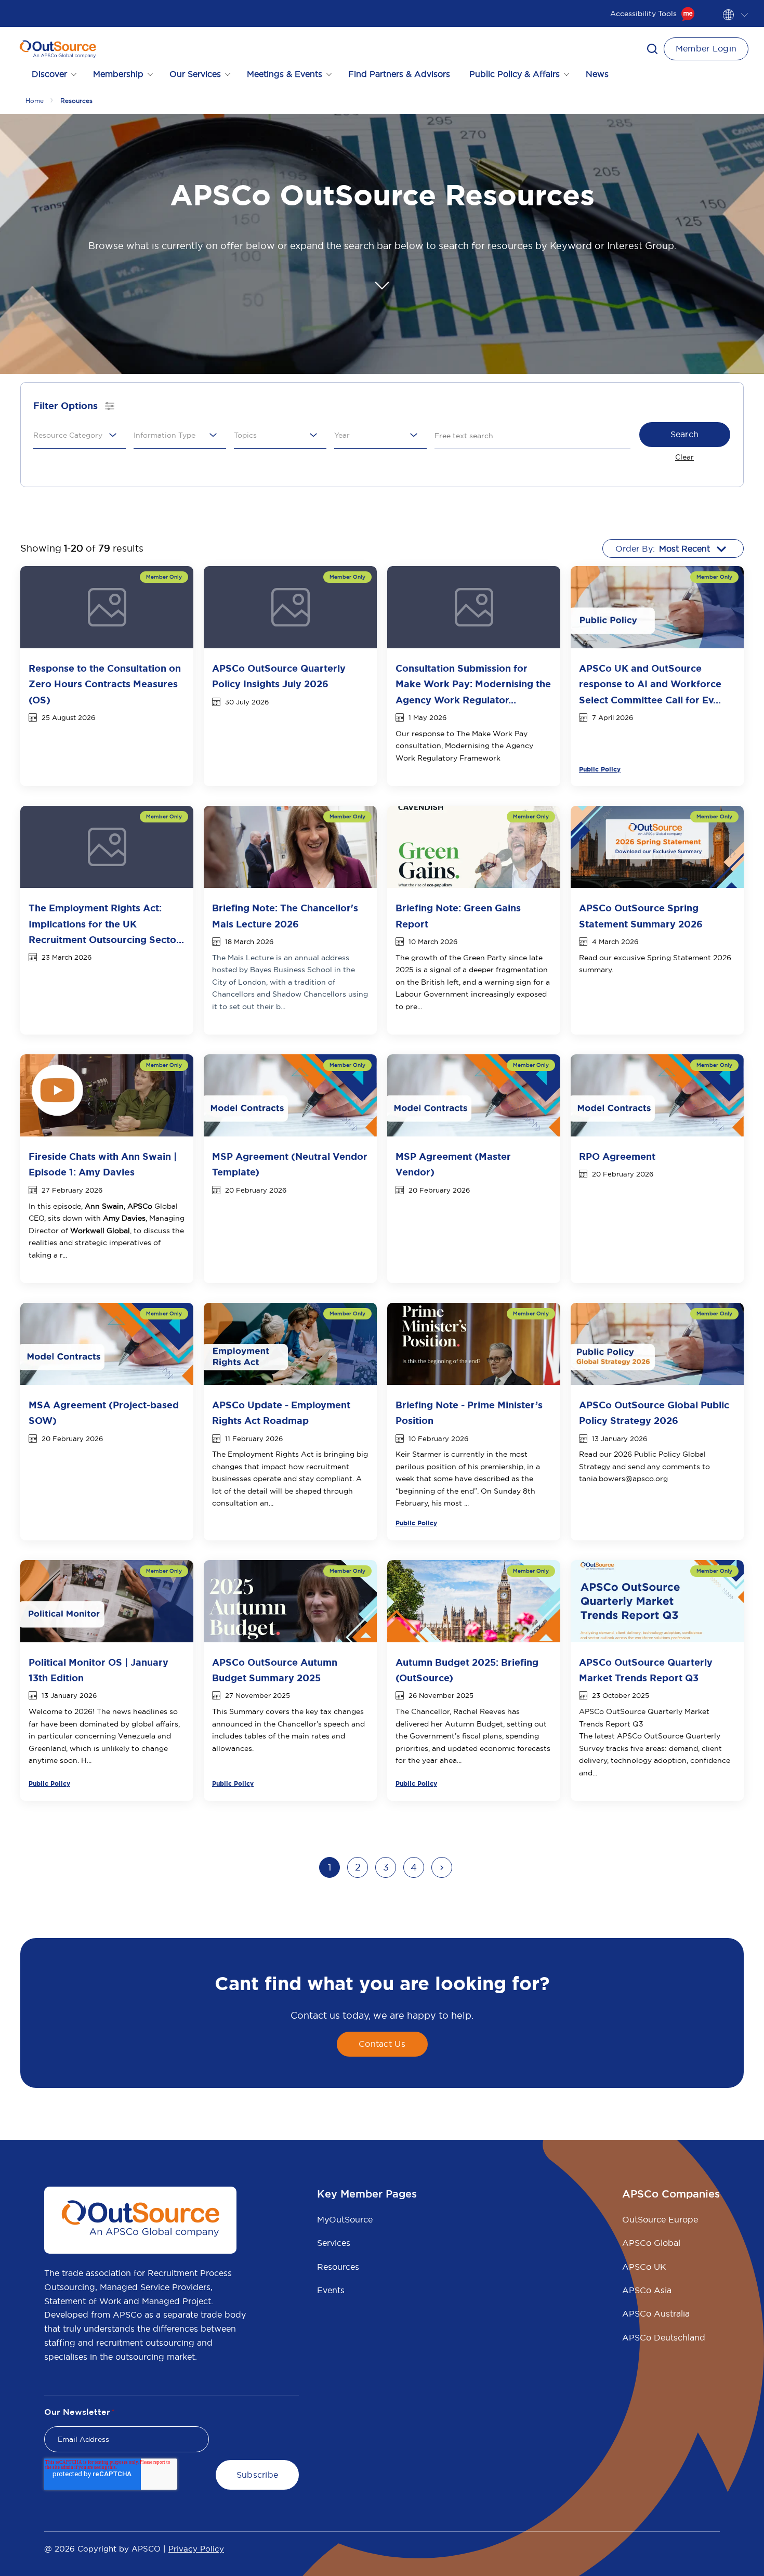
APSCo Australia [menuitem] (656, 2313)
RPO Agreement (617, 1157)
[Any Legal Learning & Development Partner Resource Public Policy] (80, 435)
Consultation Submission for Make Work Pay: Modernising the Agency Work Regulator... (473, 684)
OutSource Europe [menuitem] (660, 2219)
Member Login (706, 48)
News (597, 74)
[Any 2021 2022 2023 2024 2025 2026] (380, 435)
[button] (652, 49)
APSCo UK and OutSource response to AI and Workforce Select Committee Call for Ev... (650, 684)
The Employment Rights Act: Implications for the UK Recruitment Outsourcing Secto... (106, 924)
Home (35, 101)
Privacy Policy (196, 2549)
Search (685, 434)
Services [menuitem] (334, 2243)
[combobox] (76, 435)
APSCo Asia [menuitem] (647, 2290)
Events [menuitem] (331, 2290)
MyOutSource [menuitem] (345, 2219)
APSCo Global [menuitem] (651, 2243)
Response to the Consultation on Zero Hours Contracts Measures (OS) (105, 684)
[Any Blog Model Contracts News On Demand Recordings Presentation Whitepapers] (180, 435)
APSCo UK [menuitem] (644, 2267)
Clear (684, 457)
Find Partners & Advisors (399, 74)
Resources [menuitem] (338, 2267)
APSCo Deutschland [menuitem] (664, 2337)
